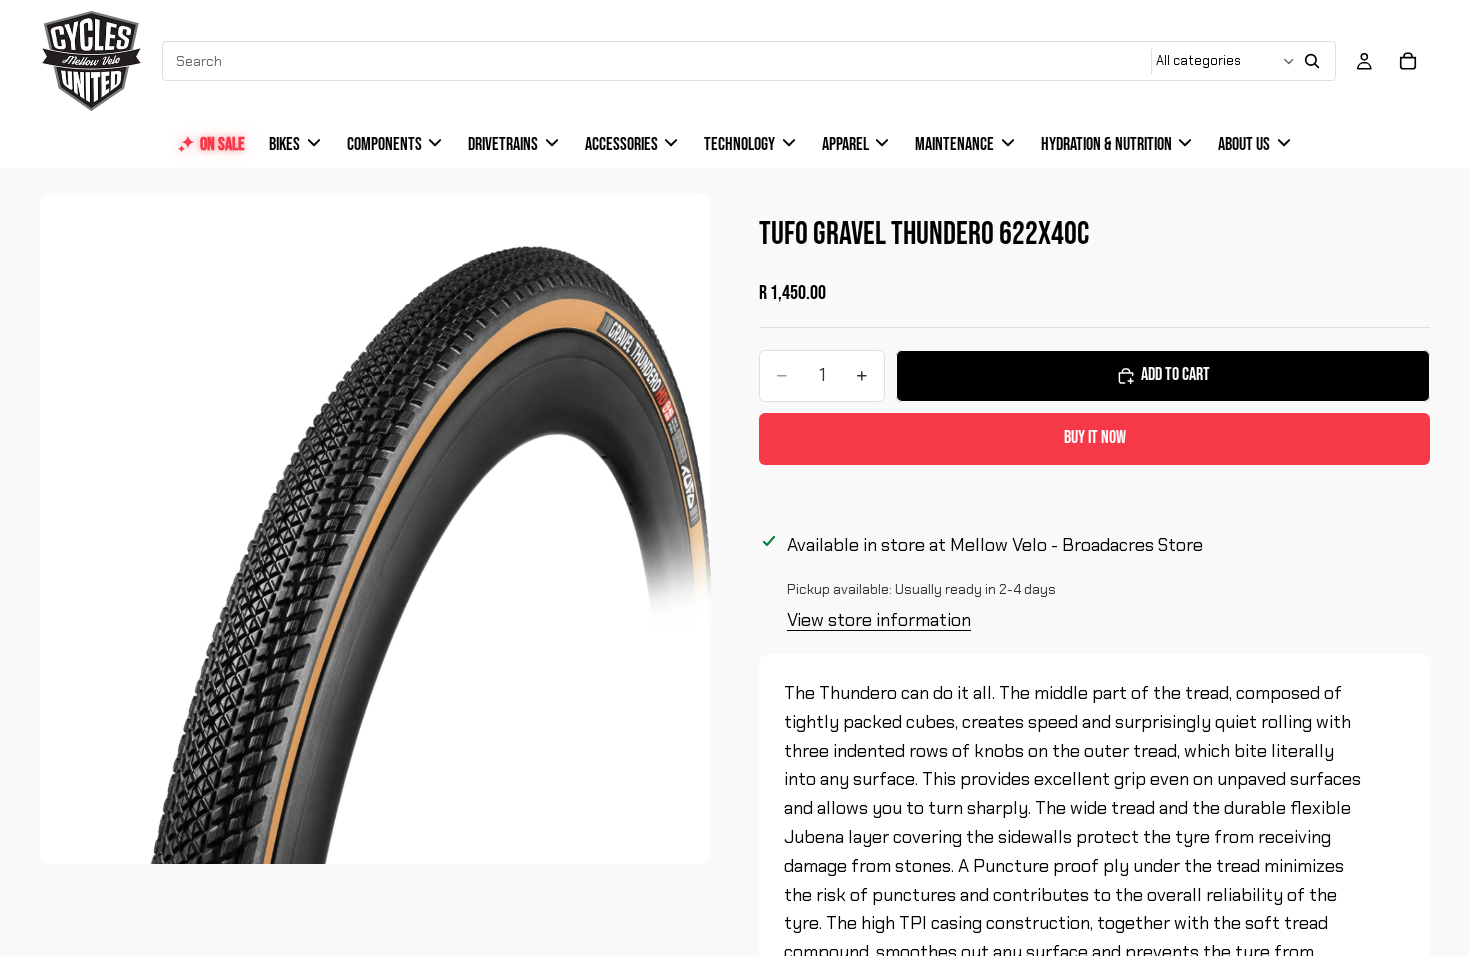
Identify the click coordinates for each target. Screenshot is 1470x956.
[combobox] (658, 61)
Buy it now (1095, 437)
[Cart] (1408, 61)
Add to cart (1175, 374)
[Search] (1312, 61)
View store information (879, 620)
